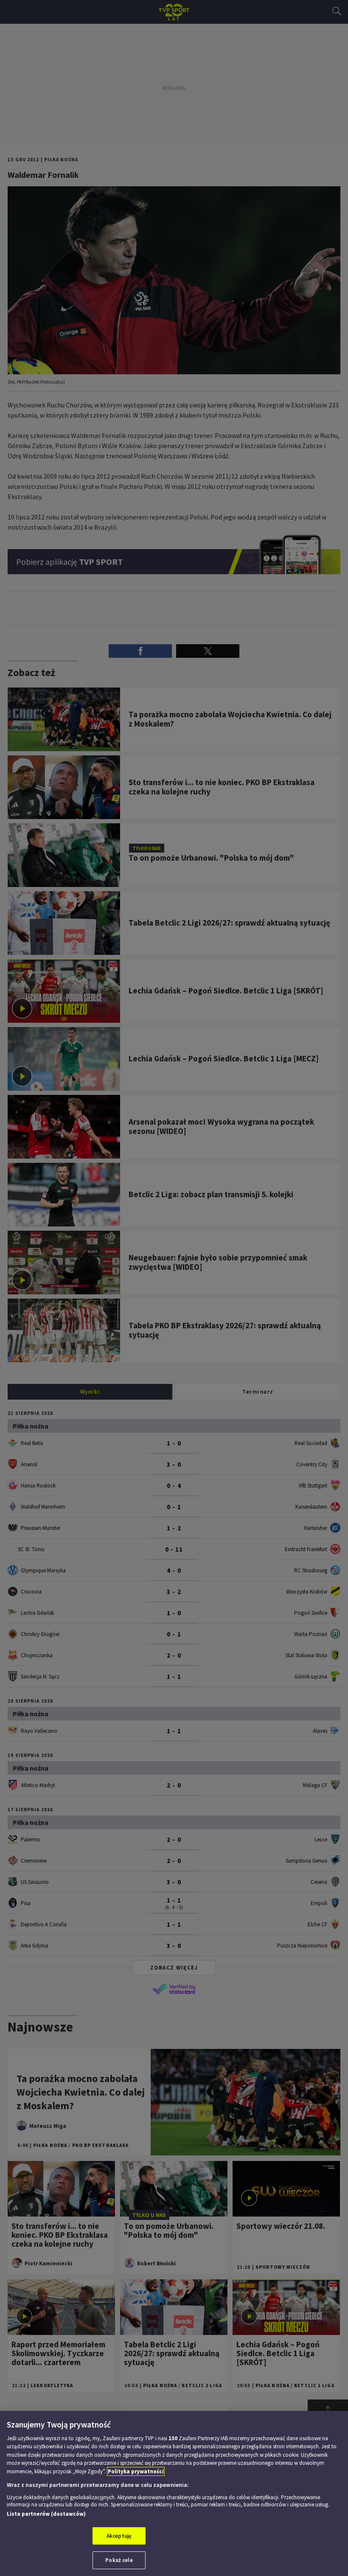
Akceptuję (119, 2536)
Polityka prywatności (136, 2471)
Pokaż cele (119, 2560)
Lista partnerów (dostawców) (46, 2514)
